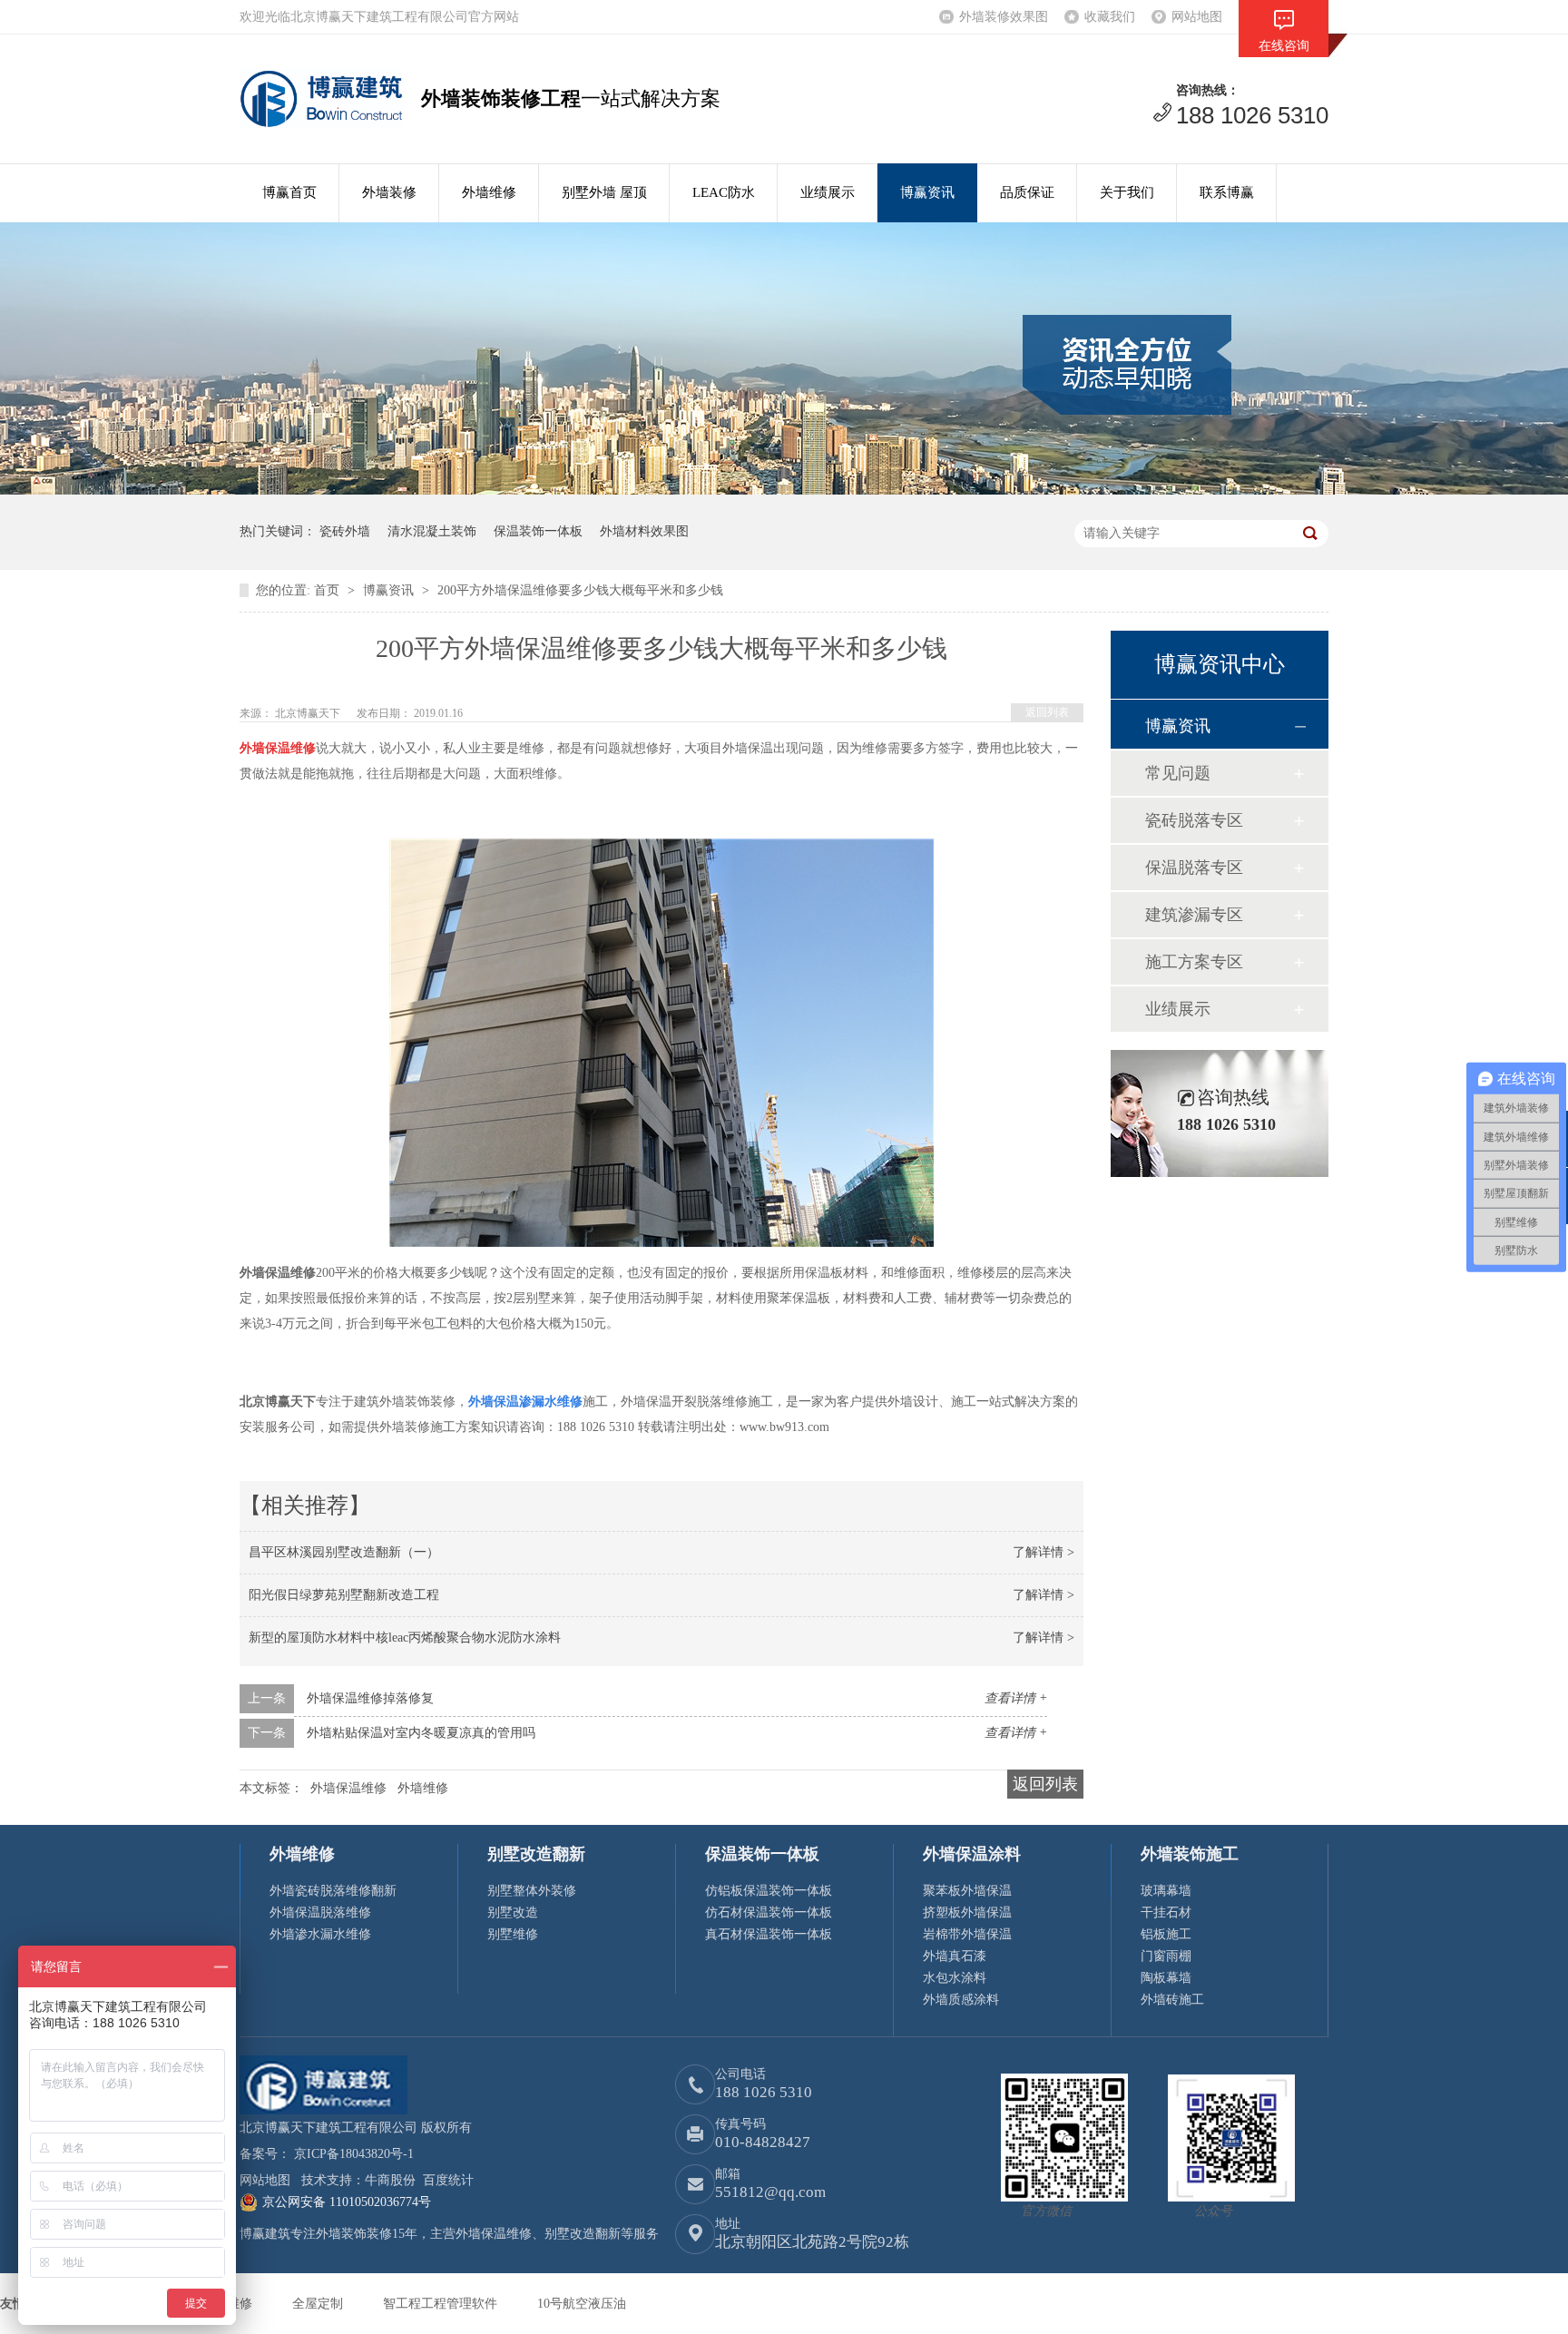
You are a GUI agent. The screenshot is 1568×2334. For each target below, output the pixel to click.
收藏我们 (1110, 17)
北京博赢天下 (309, 713)
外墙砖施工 (1172, 2000)
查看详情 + (1016, 1698)
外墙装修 (389, 192)
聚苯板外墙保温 (967, 1891)
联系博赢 (1227, 192)
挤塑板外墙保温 (967, 1912)
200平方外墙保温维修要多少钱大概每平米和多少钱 (580, 590)
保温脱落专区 (1194, 868)
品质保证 (1027, 192)
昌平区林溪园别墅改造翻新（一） (344, 1552)
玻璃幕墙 (1166, 1891)
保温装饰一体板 (538, 531)
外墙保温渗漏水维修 (525, 1402)
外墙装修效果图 (1004, 17)
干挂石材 (1166, 1912)
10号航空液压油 (582, 2304)
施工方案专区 (1194, 962)
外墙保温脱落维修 (320, 1912)
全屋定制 (319, 2304)
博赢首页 (289, 192)
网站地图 (1197, 17)
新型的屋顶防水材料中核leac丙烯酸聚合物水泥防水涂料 (405, 1638)
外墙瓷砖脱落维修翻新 (333, 1891)
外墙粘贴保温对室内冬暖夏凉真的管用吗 (421, 1733)
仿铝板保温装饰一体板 (769, 1891)
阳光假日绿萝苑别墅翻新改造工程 (344, 1595)
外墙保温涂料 (972, 1854)
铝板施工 (1166, 1934)
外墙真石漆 (955, 1956)
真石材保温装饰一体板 (769, 1934)
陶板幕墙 (1166, 1978)
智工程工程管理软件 (442, 2304)
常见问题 (1178, 773)
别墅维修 (513, 1934)
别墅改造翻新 (536, 1854)
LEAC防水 (724, 192)
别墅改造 (513, 1912)
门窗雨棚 (1166, 1956)
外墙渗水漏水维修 (320, 1934)
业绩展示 (828, 192)
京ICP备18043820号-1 (354, 2154)
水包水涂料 (955, 1978)
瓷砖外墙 (345, 531)
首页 (328, 590)
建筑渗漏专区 (1194, 915)
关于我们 (1127, 192)
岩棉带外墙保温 (967, 1934)
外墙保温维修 (348, 1788)
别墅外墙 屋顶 (604, 192)
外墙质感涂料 (961, 2000)
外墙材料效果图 (644, 531)
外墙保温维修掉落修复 (370, 1698)
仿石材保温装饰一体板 (769, 1912)
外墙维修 (489, 192)
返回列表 (1047, 712)
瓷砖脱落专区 (1194, 820)
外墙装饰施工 (1190, 1854)
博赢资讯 (927, 192)
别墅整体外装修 (532, 1891)
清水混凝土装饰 (432, 531)
